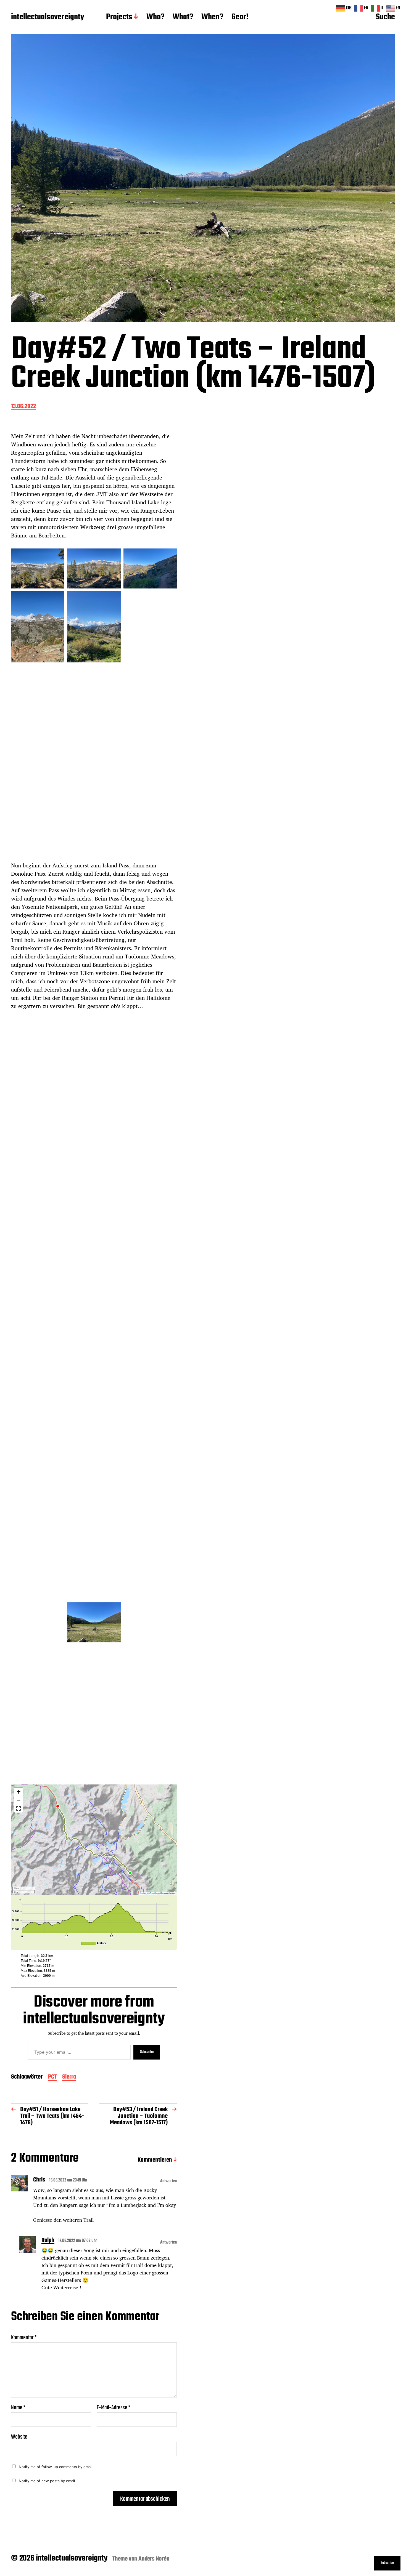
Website (19, 2436)
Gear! (240, 17)
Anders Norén (154, 2559)
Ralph (48, 2241)
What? (183, 17)
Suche (385, 17)
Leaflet (143, 1893)
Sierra (69, 2077)
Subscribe (147, 2052)
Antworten (168, 2181)
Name (18, 2408)
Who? (155, 17)
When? (212, 17)
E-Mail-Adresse (114, 2408)
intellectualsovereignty (48, 17)
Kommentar (24, 2338)
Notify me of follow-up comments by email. (56, 2467)
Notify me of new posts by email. (47, 2481)
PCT (52, 2077)
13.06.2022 (23, 407)
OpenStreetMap (157, 1893)
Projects (119, 17)
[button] (19, 1792)
